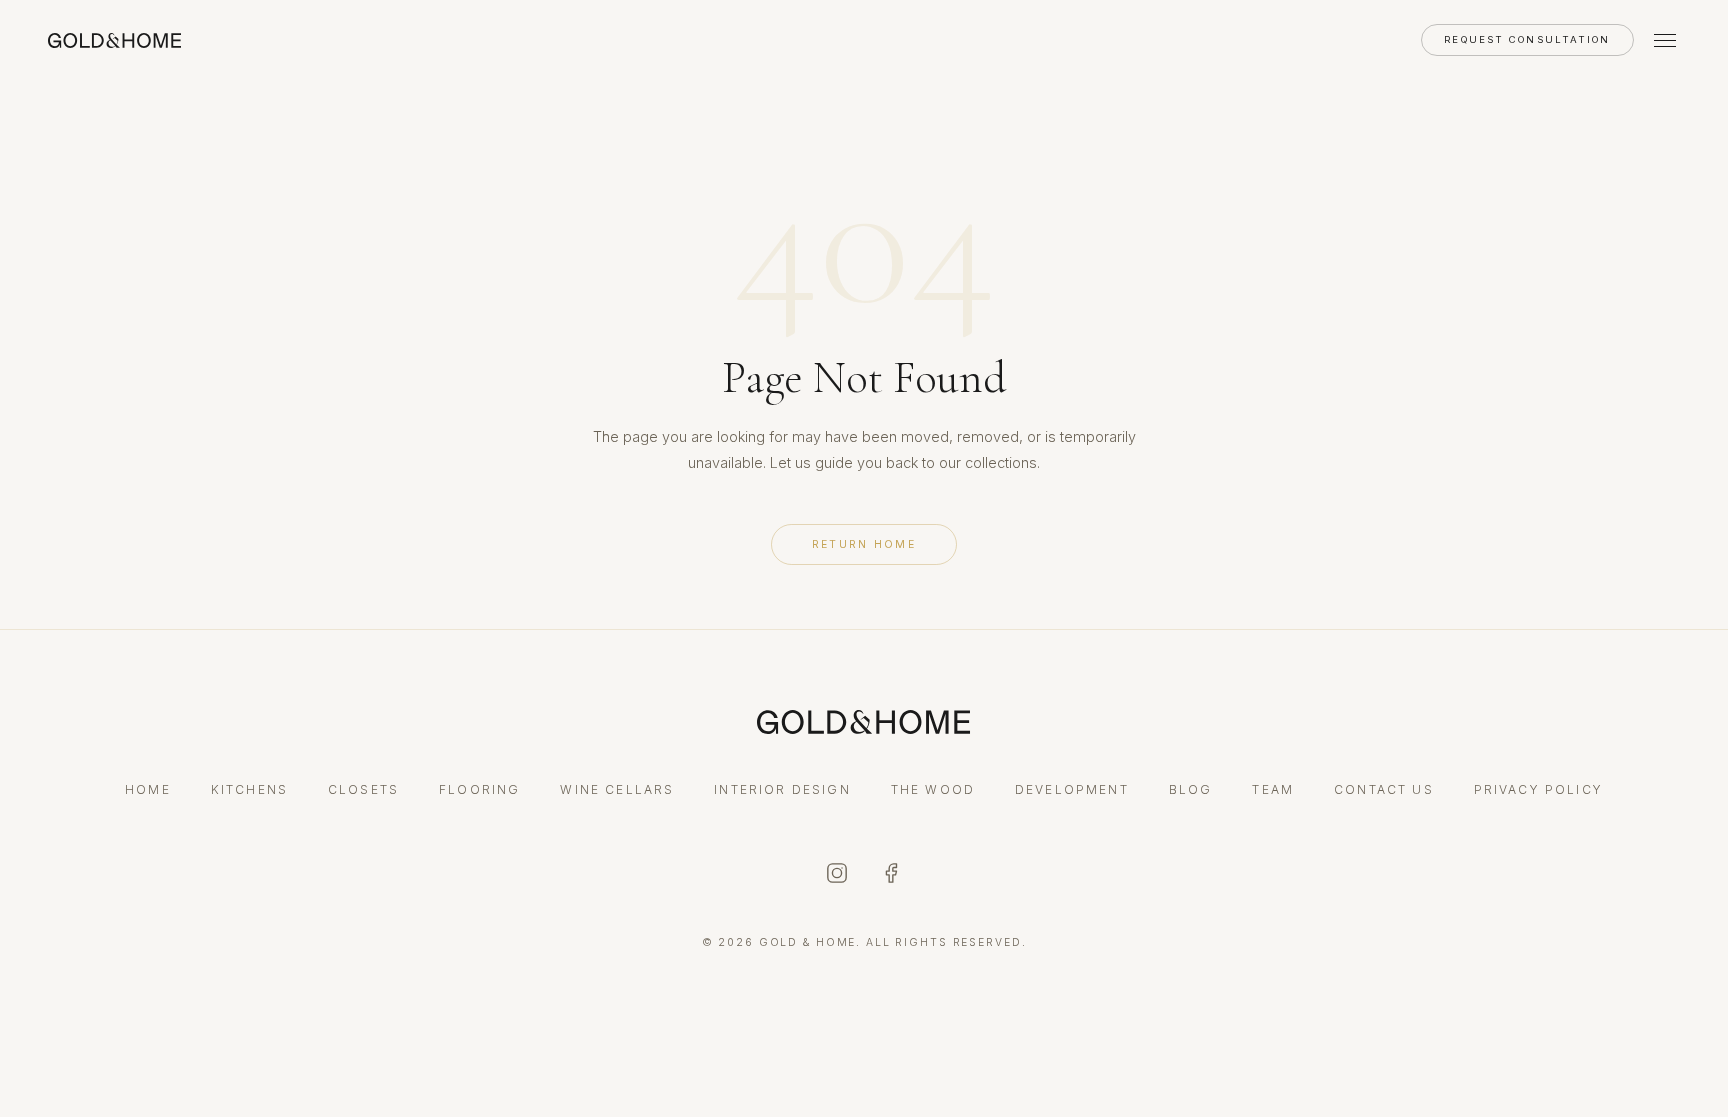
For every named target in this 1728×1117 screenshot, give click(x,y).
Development (1072, 789)
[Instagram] (837, 875)
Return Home (864, 544)
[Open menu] (1665, 40)
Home (148, 789)
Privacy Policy (1538, 789)
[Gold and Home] (114, 40)
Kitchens (249, 789)
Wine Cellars (617, 789)
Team (1273, 789)
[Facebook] (891, 875)
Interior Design (782, 789)
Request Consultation (1527, 39)
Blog (1191, 789)
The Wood (933, 789)
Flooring (479, 789)
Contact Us (1384, 789)
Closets (363, 789)
